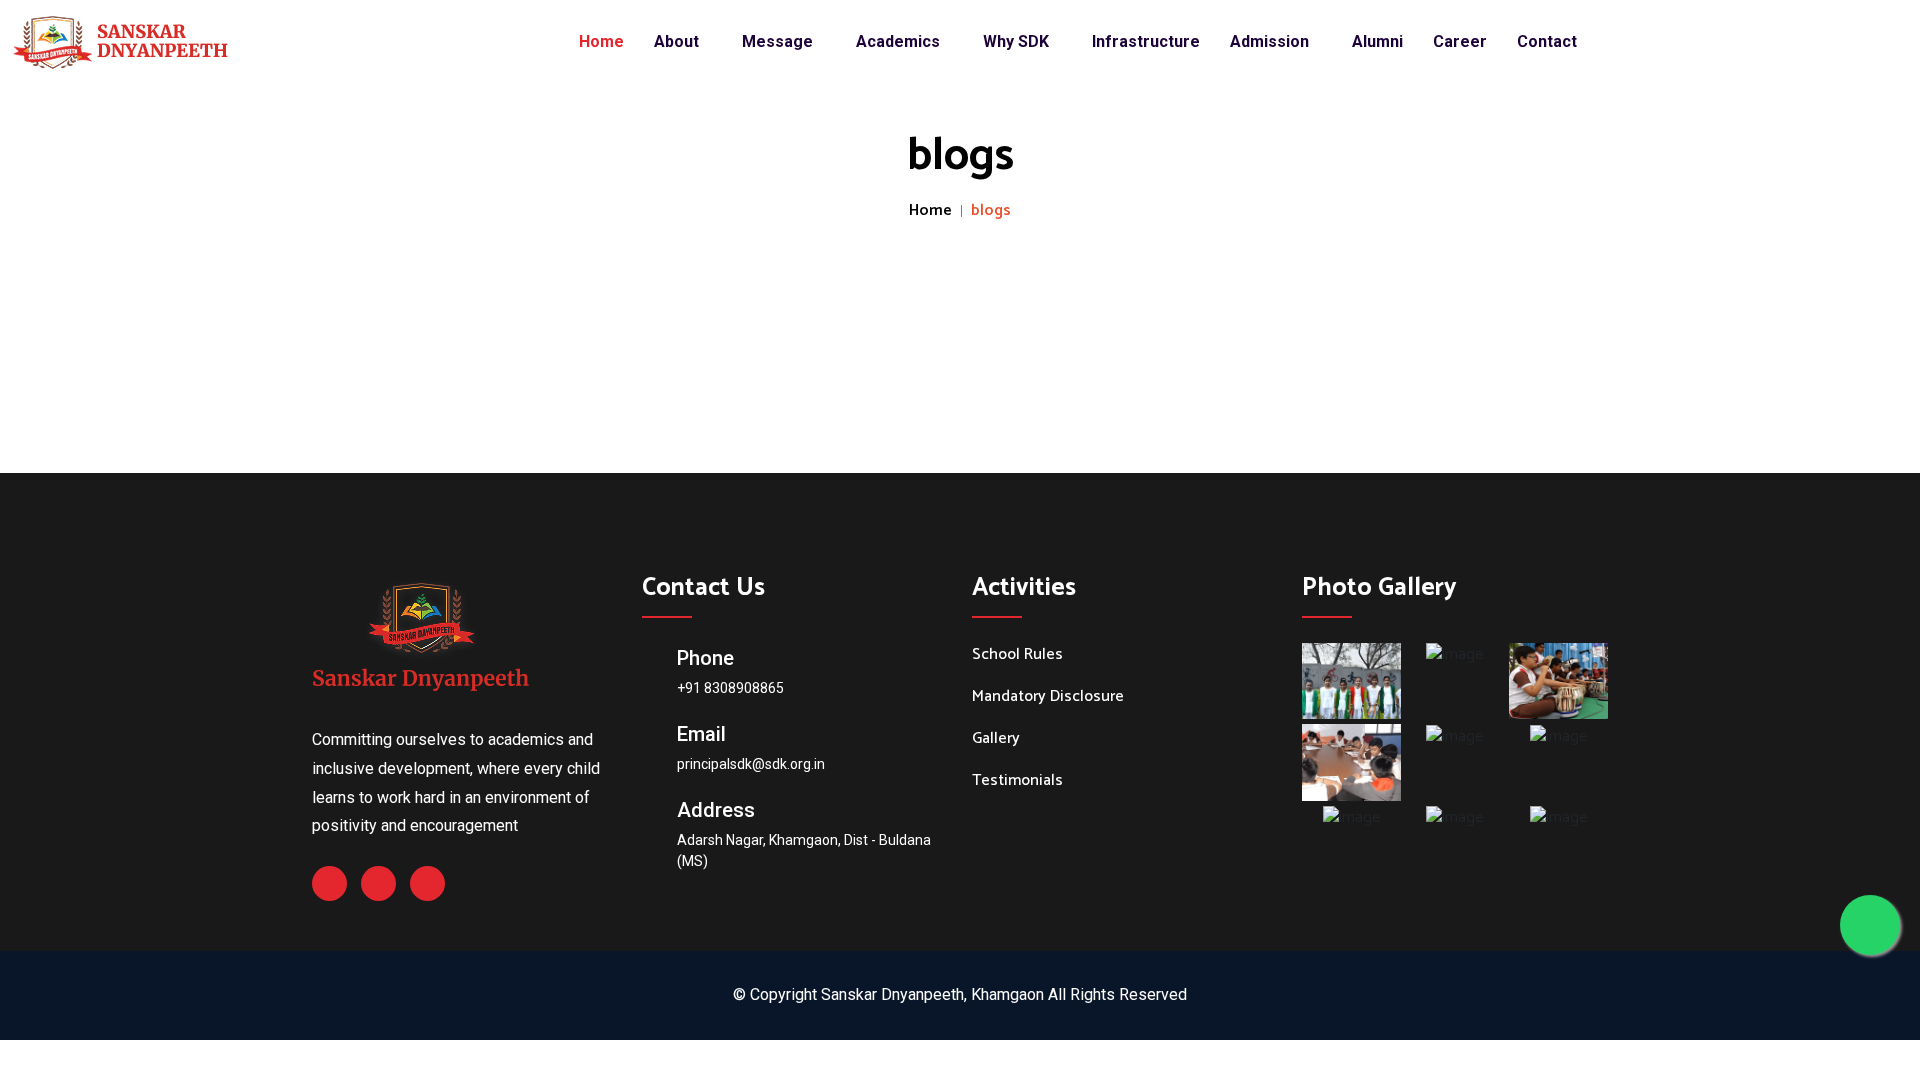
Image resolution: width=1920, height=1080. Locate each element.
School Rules (1017, 655)
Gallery (996, 739)
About (678, 41)
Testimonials (1017, 781)
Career (1460, 41)
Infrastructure (1146, 41)
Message (779, 41)
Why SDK (1018, 41)
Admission (1271, 41)
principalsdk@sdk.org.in (751, 764)
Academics (900, 41)
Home (601, 41)
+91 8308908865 (730, 688)
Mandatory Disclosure (1048, 697)
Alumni (1377, 41)
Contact (1547, 41)
